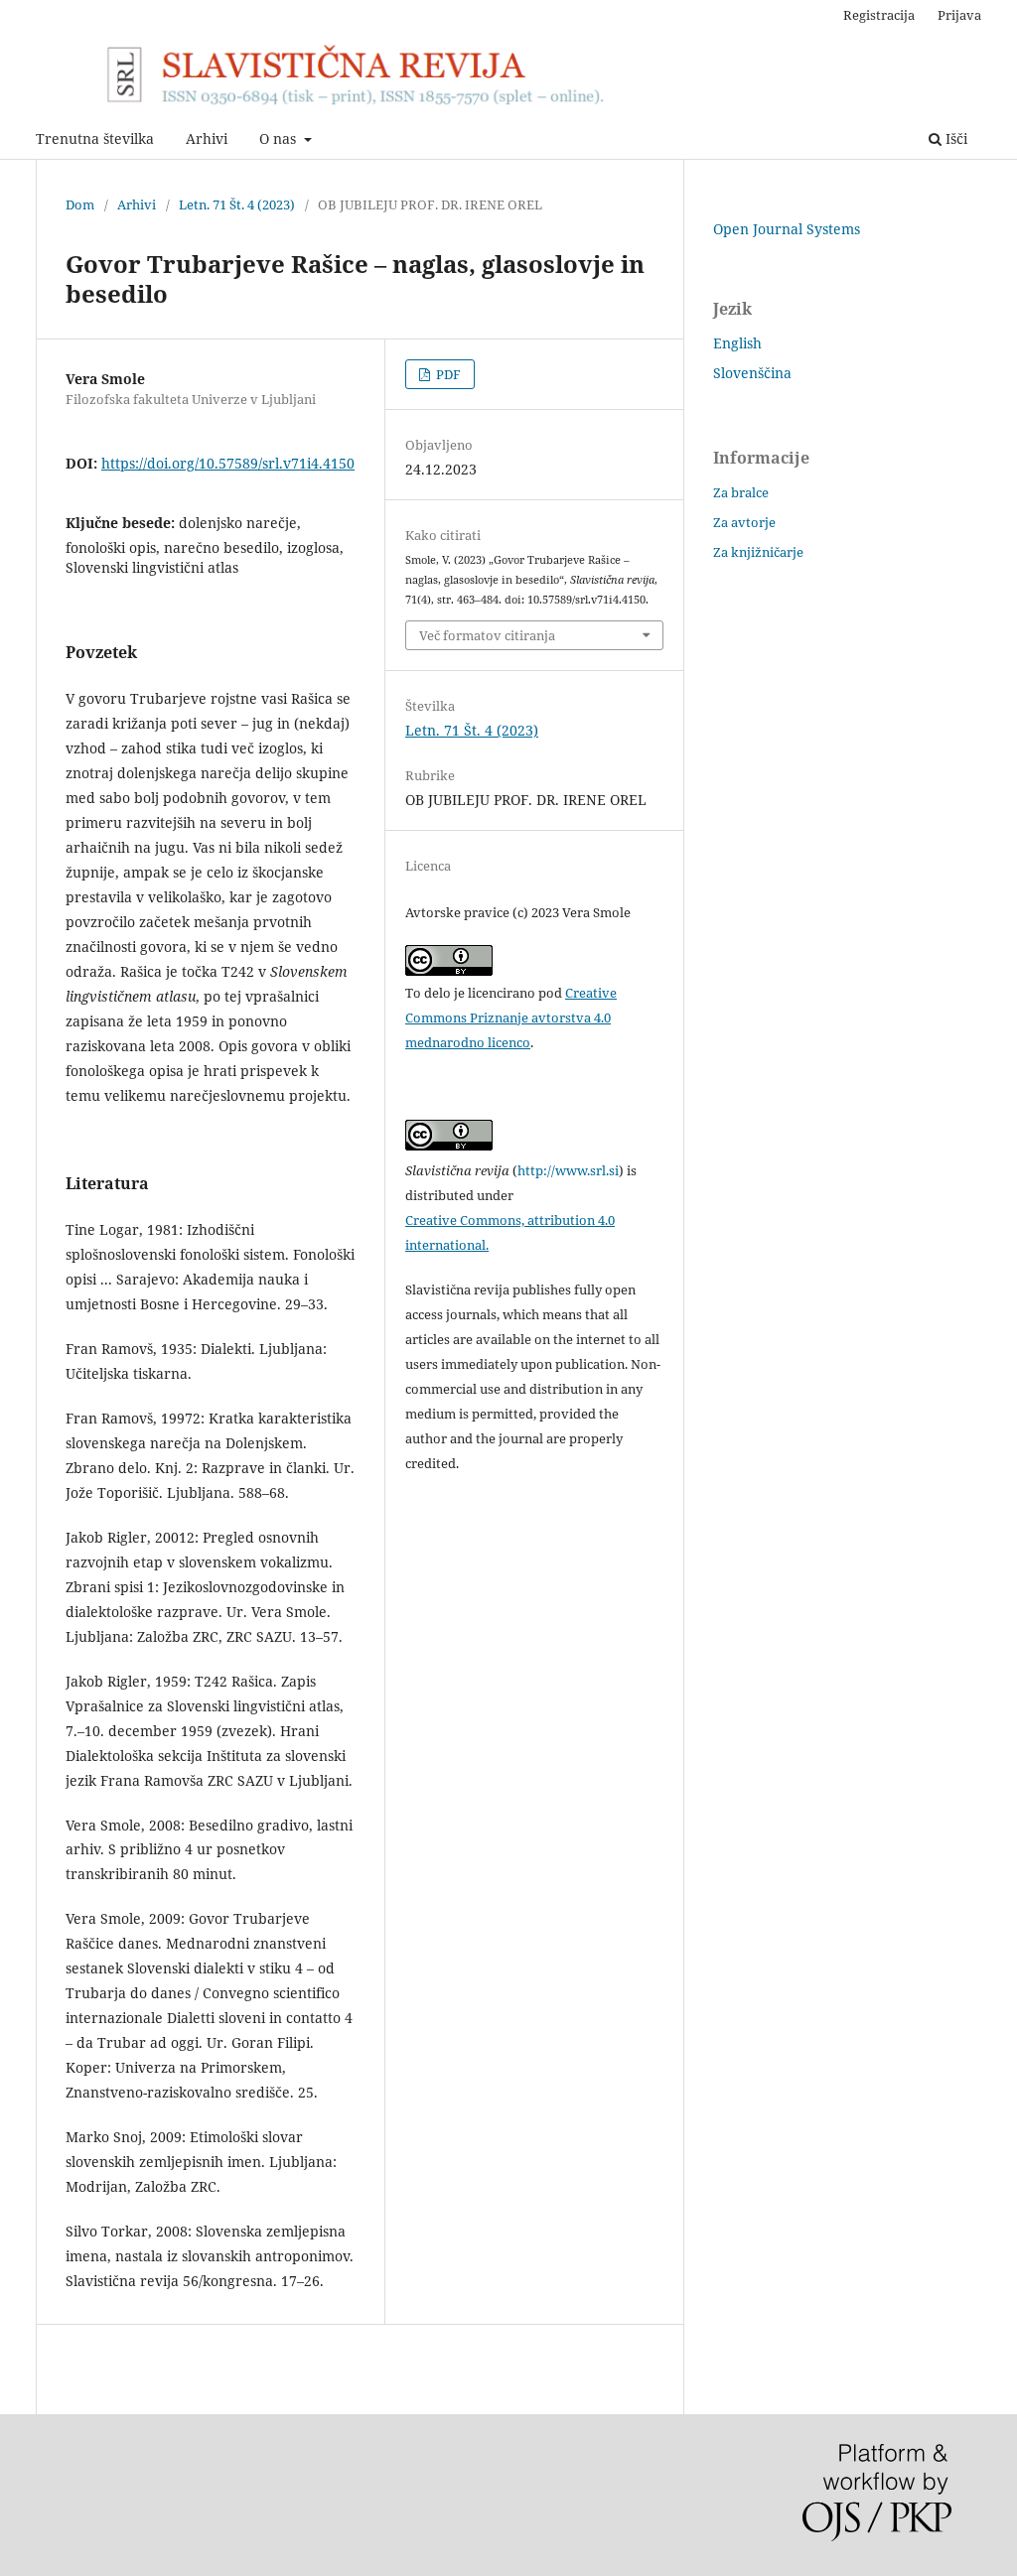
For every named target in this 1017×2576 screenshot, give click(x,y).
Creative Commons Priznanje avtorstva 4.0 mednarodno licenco (511, 1017)
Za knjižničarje (758, 552)
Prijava (959, 15)
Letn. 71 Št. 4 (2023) (237, 204)
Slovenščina (752, 373)
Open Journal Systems (787, 229)
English (737, 343)
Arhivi (207, 138)
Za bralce (741, 492)
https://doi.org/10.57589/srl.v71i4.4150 (228, 463)
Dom (80, 204)
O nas (280, 138)
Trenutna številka (95, 138)
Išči (954, 138)
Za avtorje (744, 522)
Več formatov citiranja (487, 635)
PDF (447, 374)
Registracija (879, 15)
